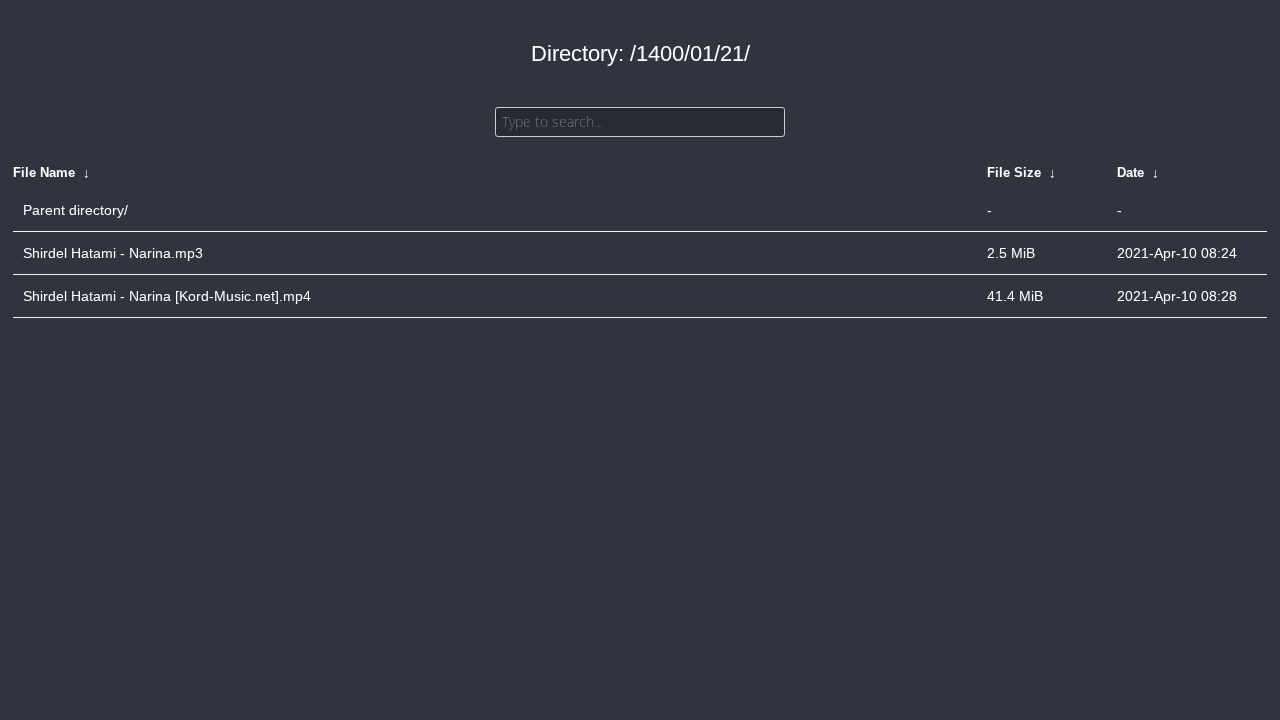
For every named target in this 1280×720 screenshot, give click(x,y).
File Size (1014, 172)
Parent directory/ (75, 210)
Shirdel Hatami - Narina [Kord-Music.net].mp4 (167, 296)
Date (1130, 172)
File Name (44, 172)
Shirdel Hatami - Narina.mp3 (113, 253)
